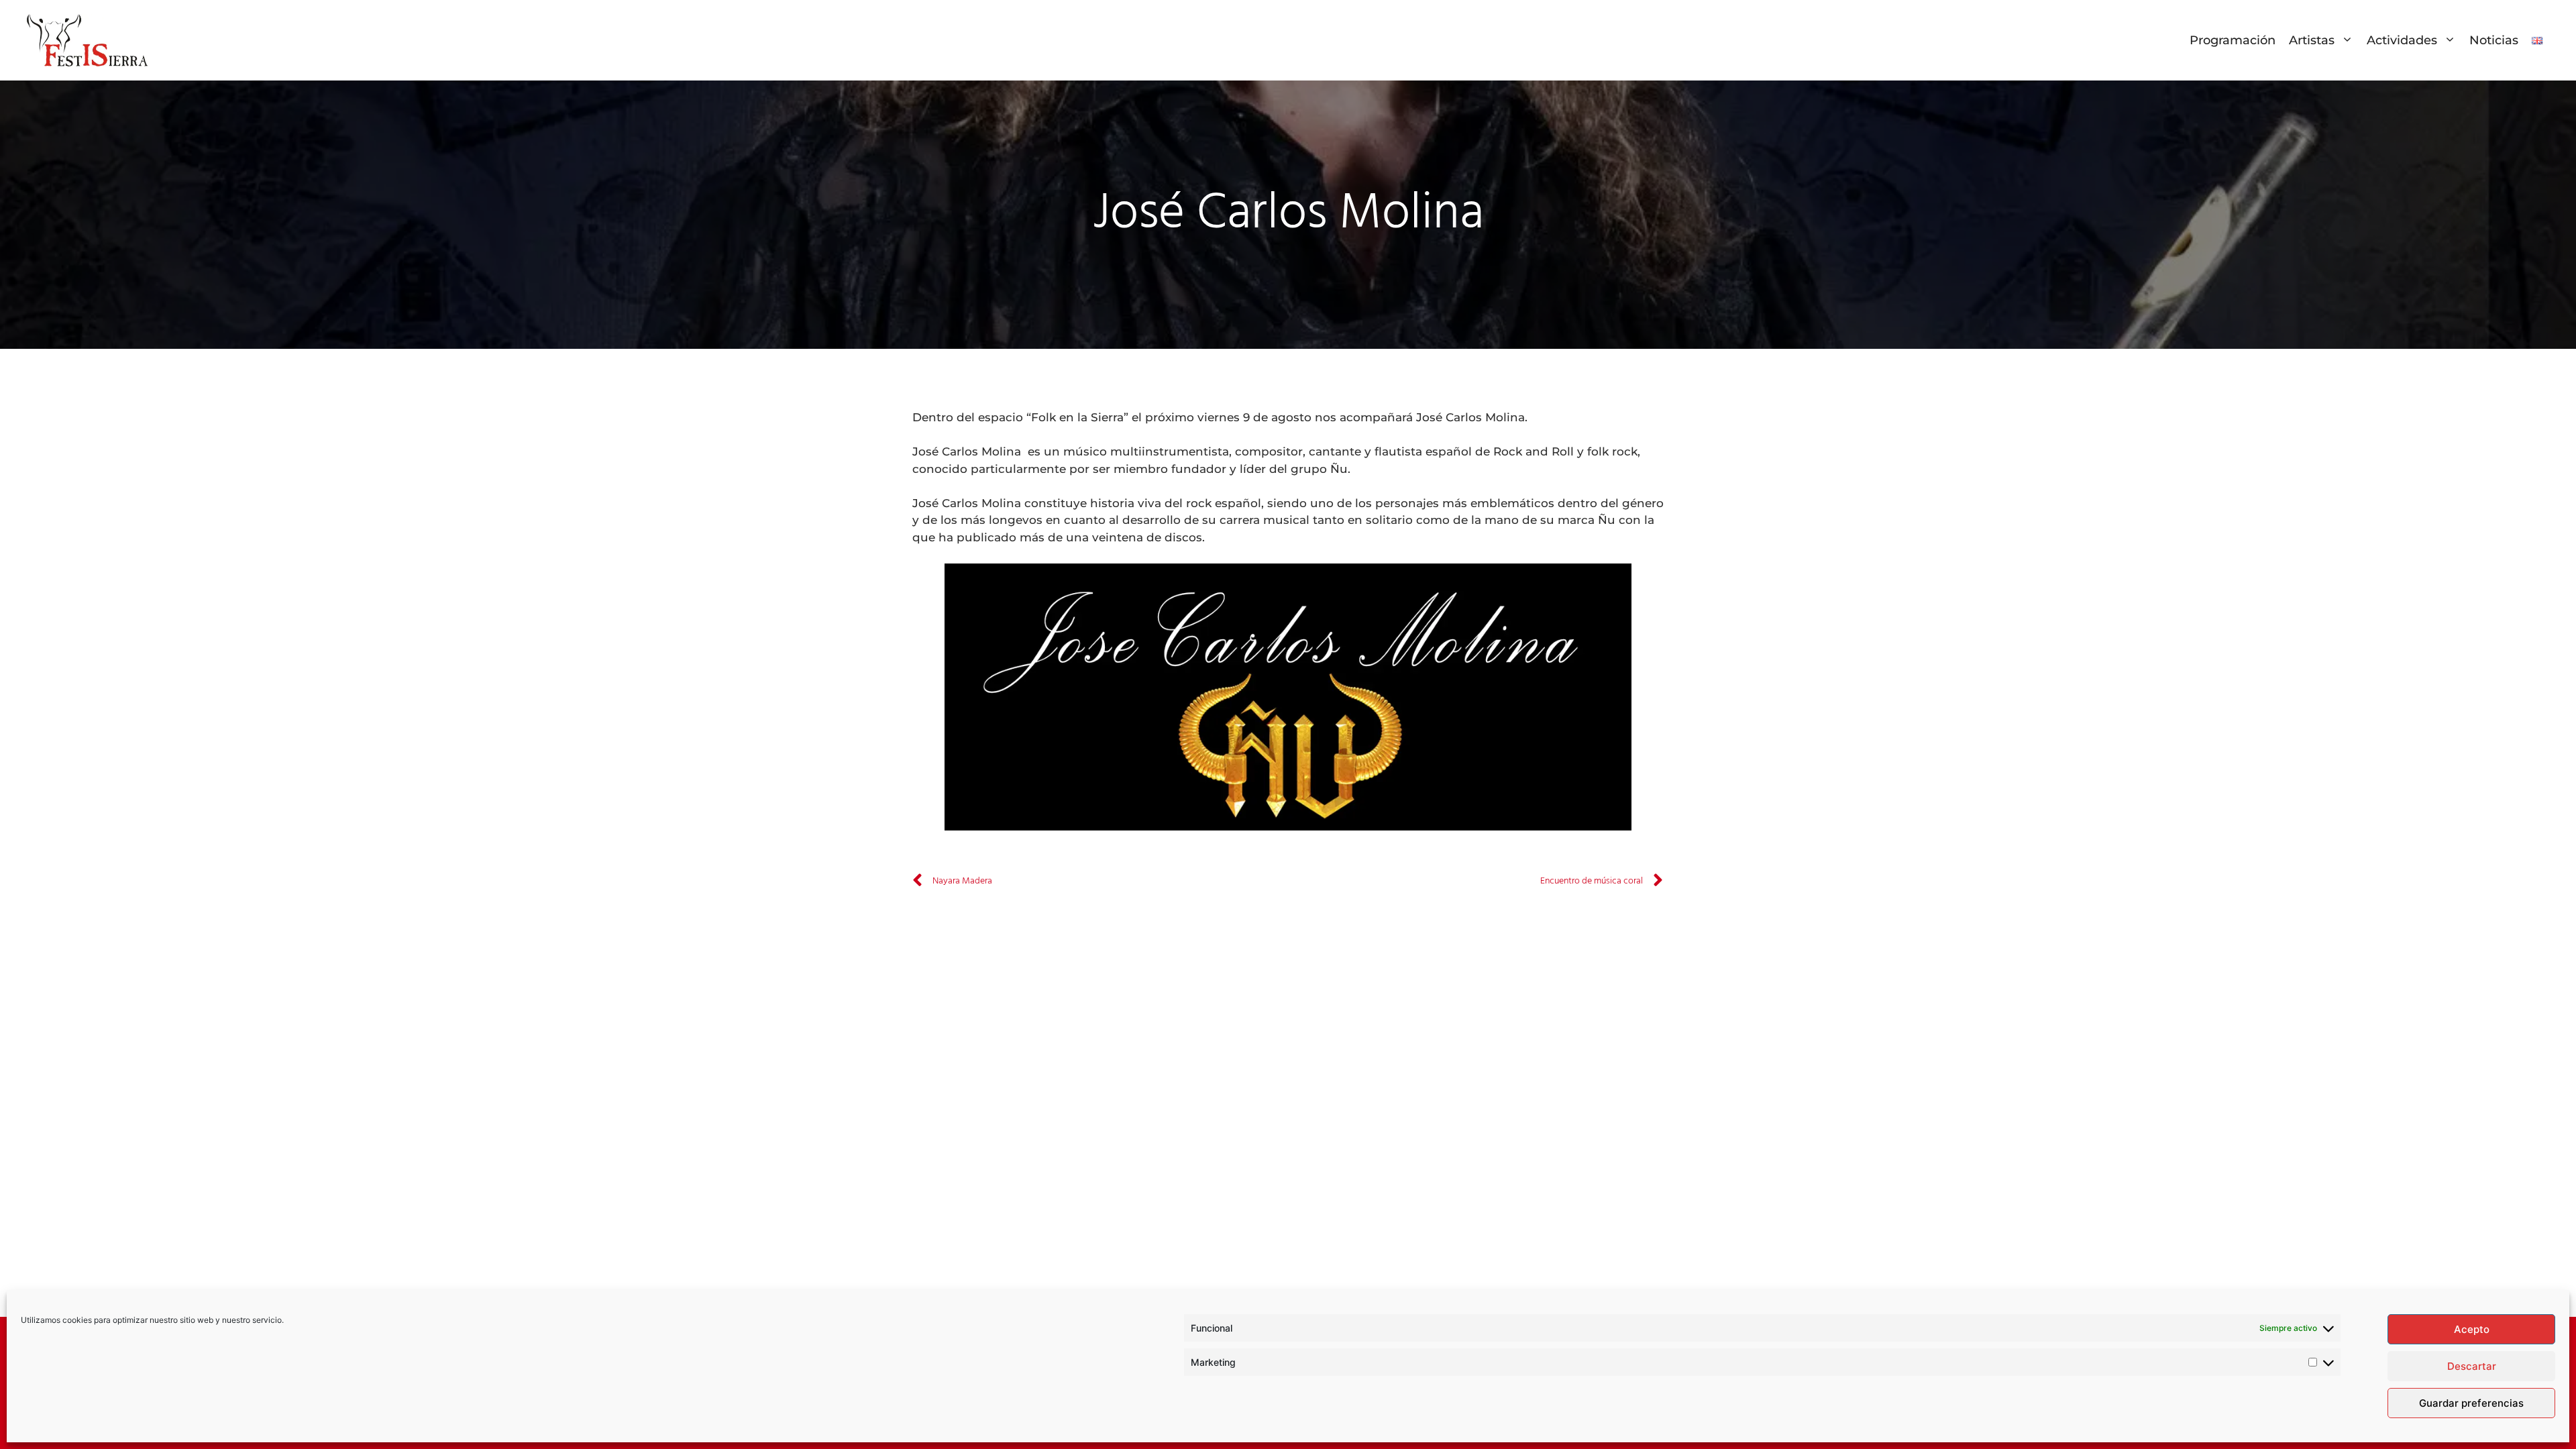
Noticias (2494, 40)
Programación (2233, 40)
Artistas (2312, 40)
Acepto (2472, 1329)
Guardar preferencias (2471, 1403)
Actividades (2402, 40)
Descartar (2472, 1366)
